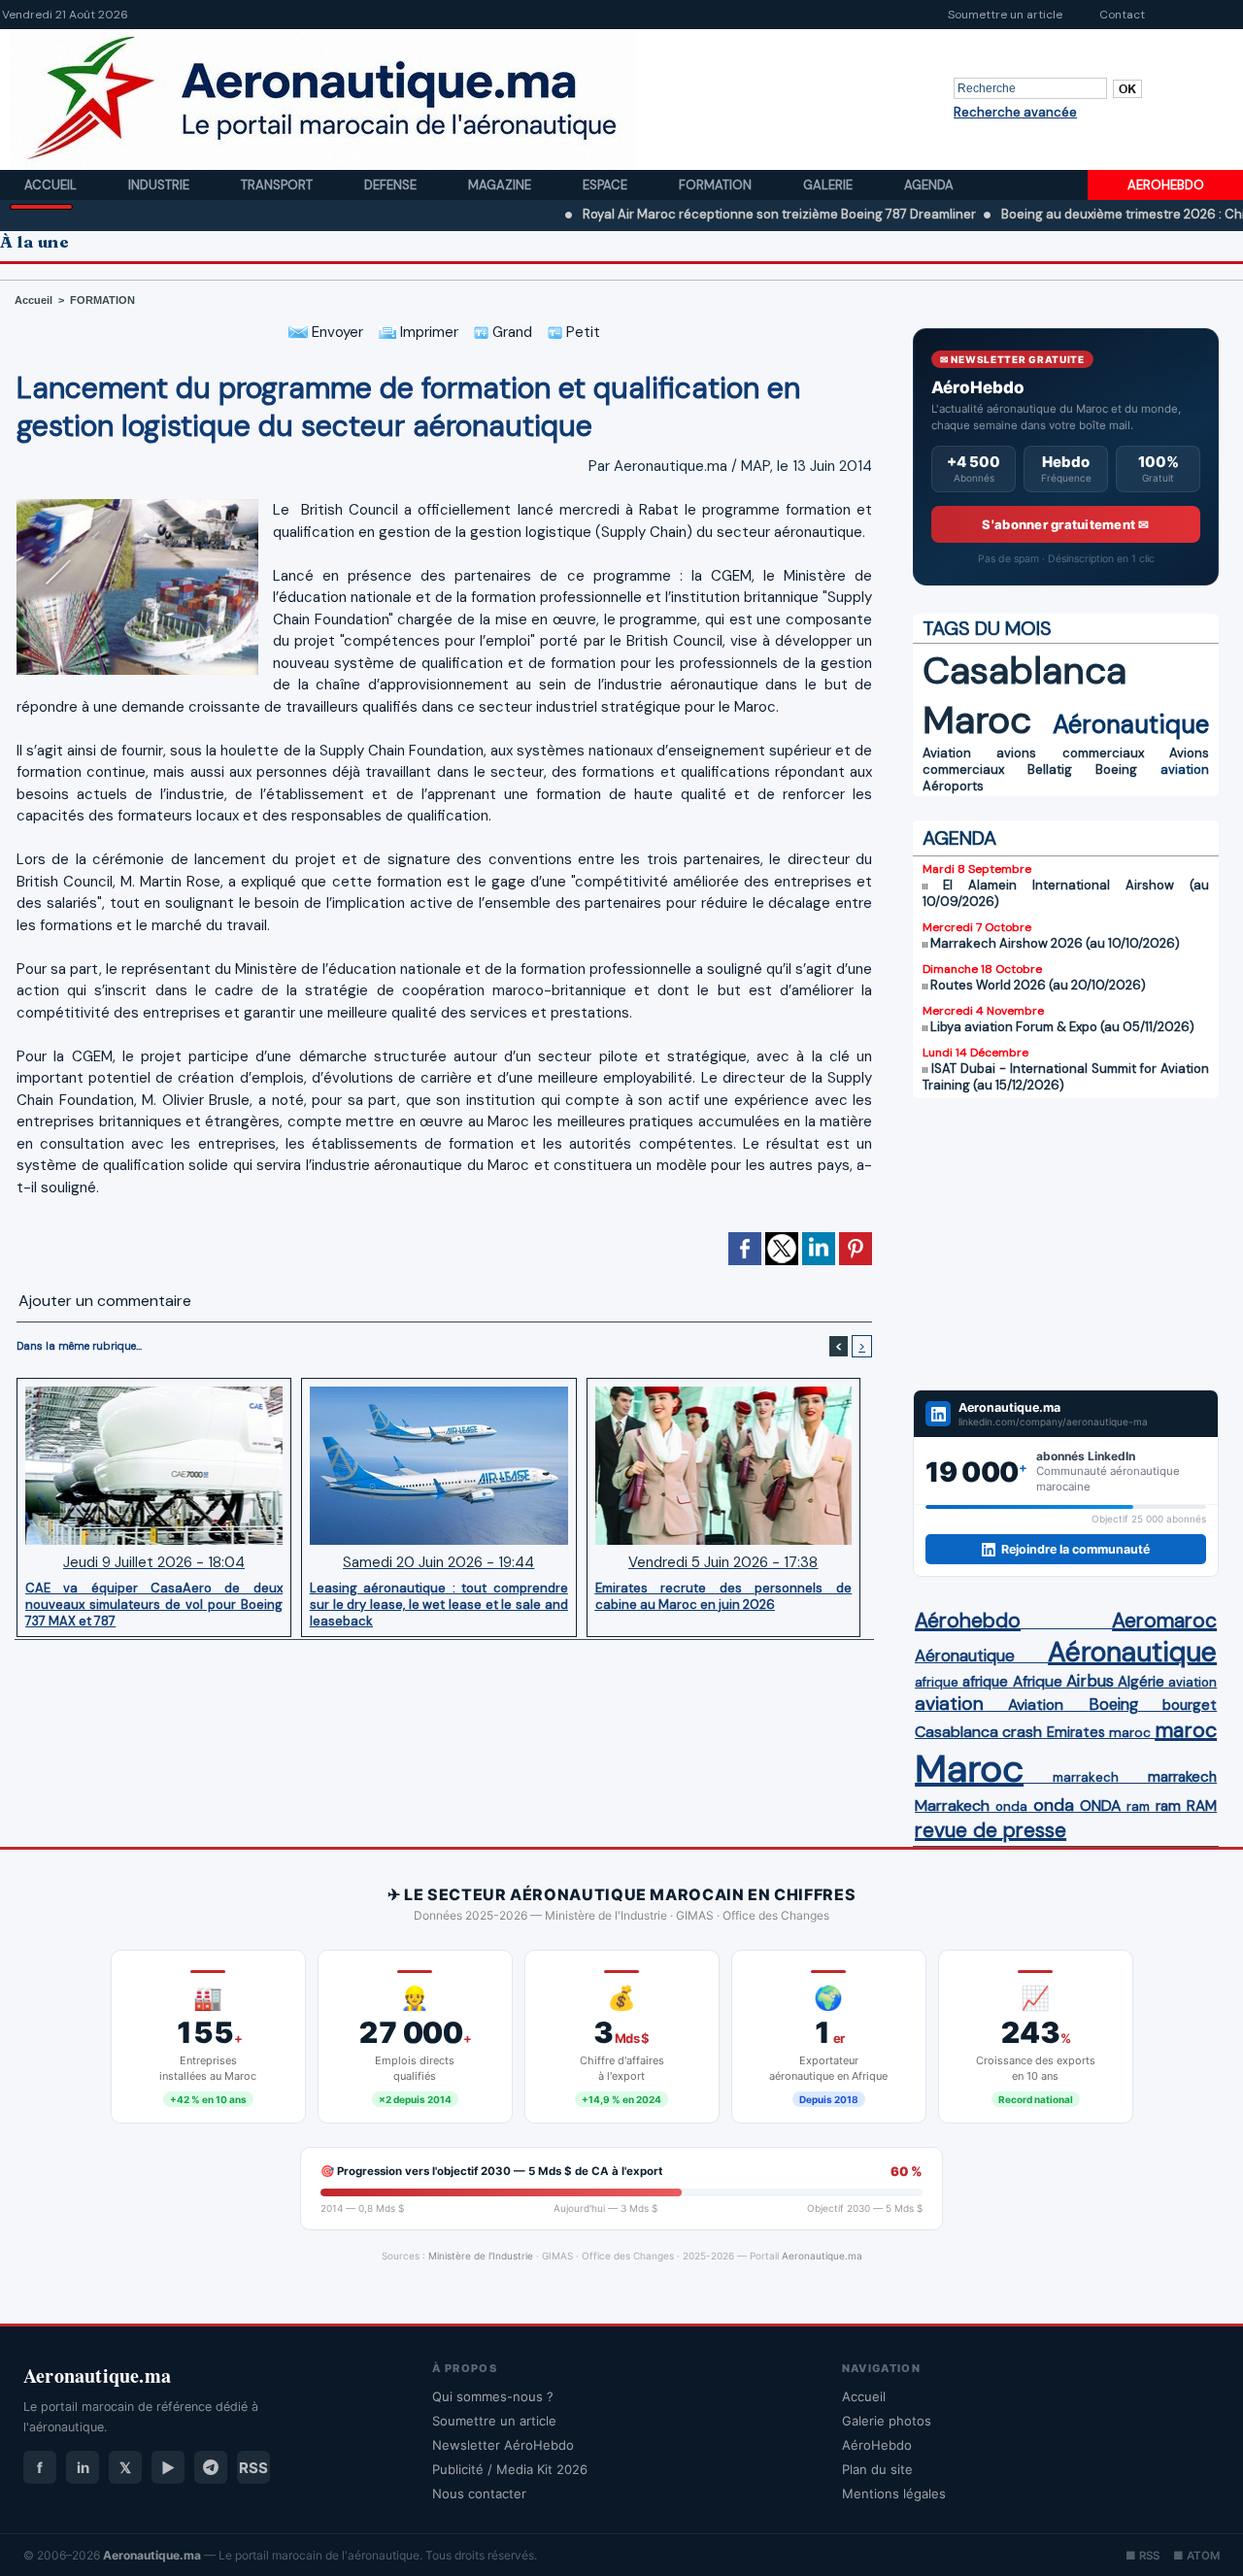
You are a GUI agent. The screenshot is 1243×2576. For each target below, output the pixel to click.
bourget (1190, 1705)
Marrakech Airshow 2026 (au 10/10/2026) (1055, 943)
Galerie (829, 185)
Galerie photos (887, 2421)
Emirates (1076, 1732)
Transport (278, 185)
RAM (1202, 1806)
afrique (937, 1682)
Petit (581, 332)
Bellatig (1050, 769)
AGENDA (959, 838)
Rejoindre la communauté (1075, 1549)
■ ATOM (1196, 2556)
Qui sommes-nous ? (493, 2396)
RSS (253, 2468)
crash (1022, 1732)
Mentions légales (894, 2493)
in (83, 2468)
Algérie (1141, 1682)
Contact (1122, 15)
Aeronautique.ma (822, 2256)
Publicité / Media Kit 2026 (510, 2469)
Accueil (52, 185)
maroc (1130, 1733)
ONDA (1100, 1806)
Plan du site (877, 2469)
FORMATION (102, 300)
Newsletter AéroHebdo (503, 2445)
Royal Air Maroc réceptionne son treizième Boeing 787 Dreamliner (698, 214)
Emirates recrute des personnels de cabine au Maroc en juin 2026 (724, 1596)
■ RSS (1142, 2556)
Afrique (1038, 1682)
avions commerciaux (1070, 753)
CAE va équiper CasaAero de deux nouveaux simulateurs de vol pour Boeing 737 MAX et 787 (154, 1604)
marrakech (1086, 1777)
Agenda (929, 185)
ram (1138, 1807)
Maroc (977, 720)
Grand (510, 332)
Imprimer (427, 332)
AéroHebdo (877, 2445)
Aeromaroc (1164, 1621)
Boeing (1116, 769)
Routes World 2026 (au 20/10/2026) (1038, 985)
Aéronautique (1131, 724)
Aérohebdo (968, 1621)
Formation (717, 185)
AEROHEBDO (1166, 185)
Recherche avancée (1015, 112)
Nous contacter (479, 2493)
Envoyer (336, 332)
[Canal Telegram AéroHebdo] (211, 2467)
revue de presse (991, 1830)
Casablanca (1025, 670)
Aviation (947, 753)
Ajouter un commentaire (105, 1301)
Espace (606, 185)
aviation (1185, 769)
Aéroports (953, 786)
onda (1011, 1807)
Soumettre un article (1005, 15)
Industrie (160, 185)
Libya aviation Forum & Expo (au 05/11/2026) (1062, 1027)
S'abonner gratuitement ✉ (1065, 524)
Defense (392, 185)
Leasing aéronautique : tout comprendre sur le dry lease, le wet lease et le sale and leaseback (439, 1604)
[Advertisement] (1066, 1244)
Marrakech (952, 1806)
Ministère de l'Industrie (481, 2256)
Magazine (501, 185)
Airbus (1090, 1681)
